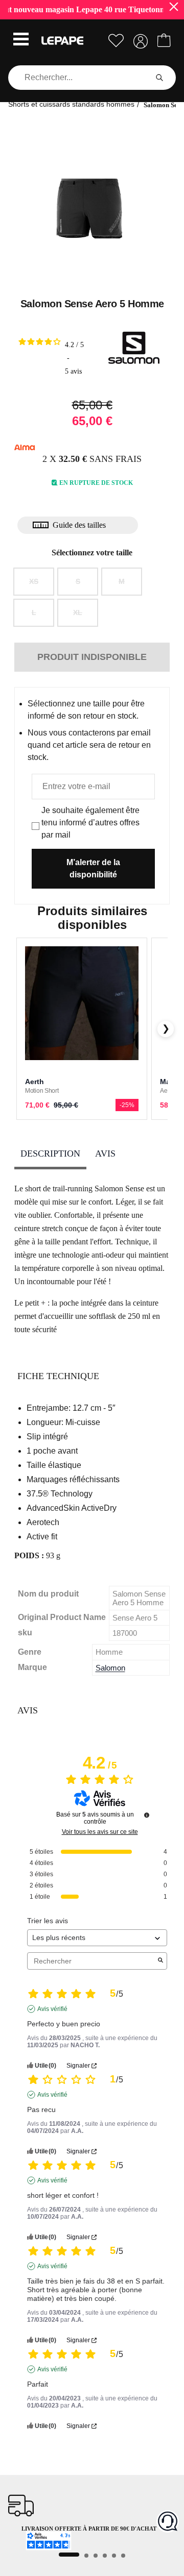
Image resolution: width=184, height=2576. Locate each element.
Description (50, 1154)
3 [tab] (96, 2556)
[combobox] (80, 78)
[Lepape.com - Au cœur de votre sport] (62, 41)
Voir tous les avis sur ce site (100, 1832)
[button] (21, 40)
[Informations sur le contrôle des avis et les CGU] (147, 1815)
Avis (105, 1154)
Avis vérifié (52, 2009)
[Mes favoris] (116, 41)
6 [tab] (123, 2556)
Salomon (110, 1668)
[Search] (159, 78)
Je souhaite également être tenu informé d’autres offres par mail (90, 823)
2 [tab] (86, 2556)
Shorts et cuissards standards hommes (71, 104)
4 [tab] (105, 2556)
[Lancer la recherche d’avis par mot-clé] (160, 1961)
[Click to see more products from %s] (134, 348)
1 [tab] (69, 2555)
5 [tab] (114, 2556)
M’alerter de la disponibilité (93, 868)
